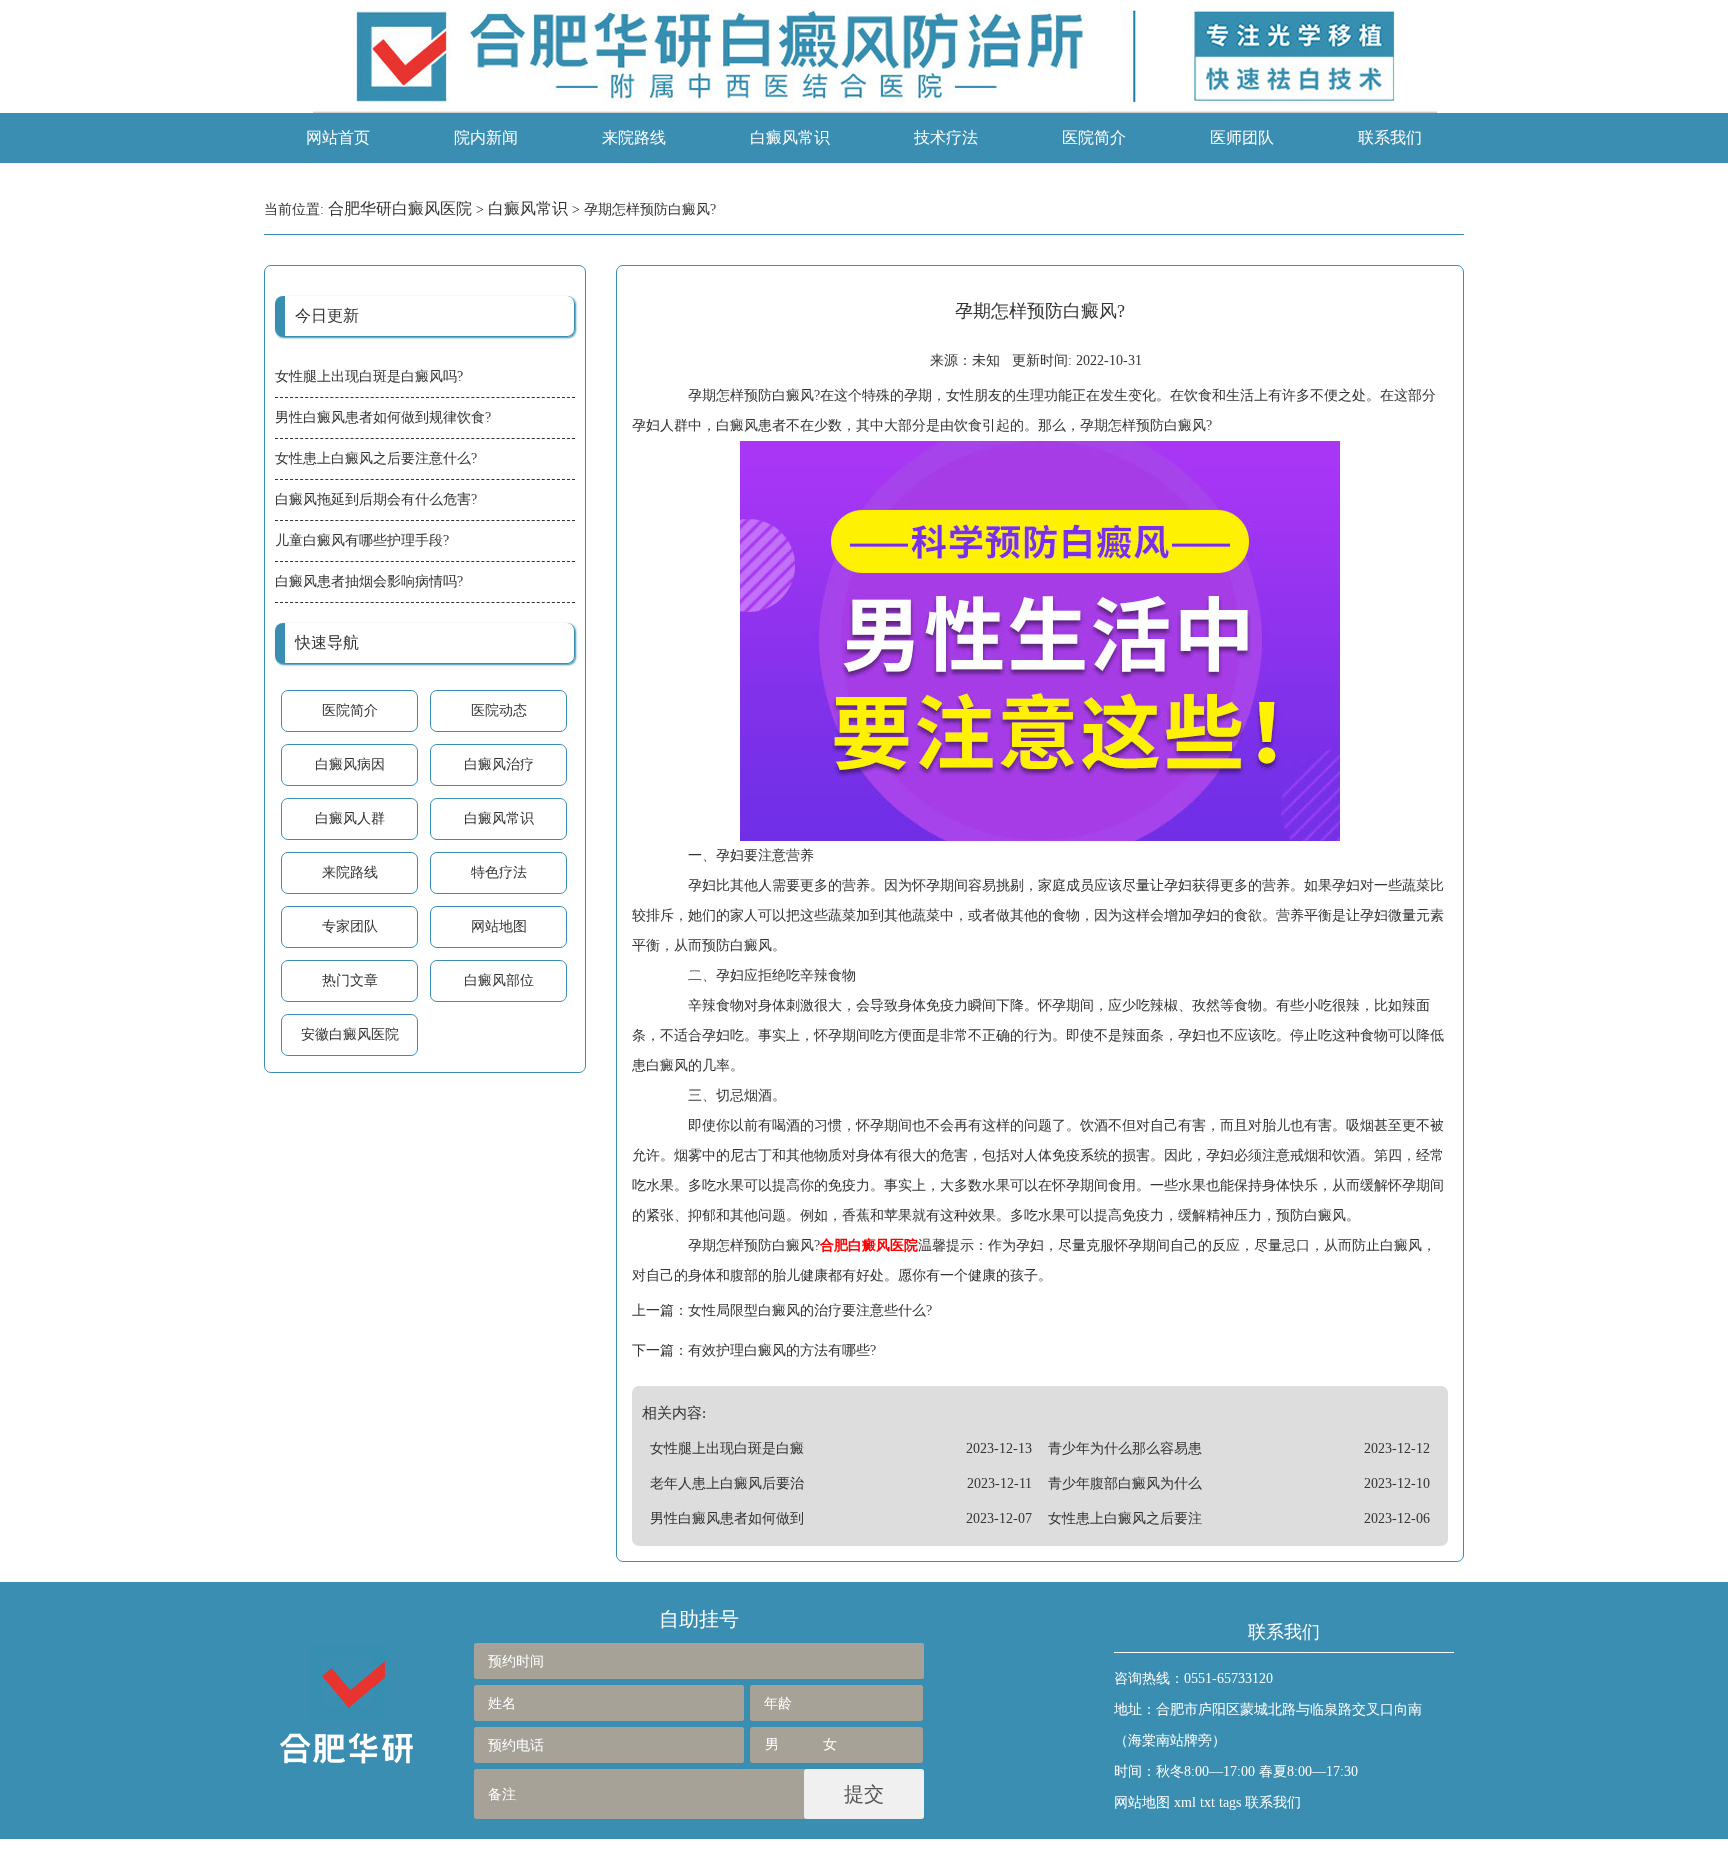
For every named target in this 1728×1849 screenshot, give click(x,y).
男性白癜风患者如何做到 (727, 1518)
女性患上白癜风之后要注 (1125, 1518)
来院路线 (634, 137)
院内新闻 (486, 137)
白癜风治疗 (499, 764)
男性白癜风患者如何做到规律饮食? (383, 417)
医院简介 (1094, 137)
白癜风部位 (499, 980)
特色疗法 (499, 872)
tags (1230, 1802)
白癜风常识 (790, 137)
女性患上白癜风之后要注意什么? (376, 458)
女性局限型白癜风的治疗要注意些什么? (810, 1310)
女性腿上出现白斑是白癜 (727, 1448)
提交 (864, 1794)
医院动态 (499, 710)
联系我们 (1390, 137)
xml (1185, 1802)
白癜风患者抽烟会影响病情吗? (369, 581)
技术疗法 (946, 137)
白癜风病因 (350, 764)
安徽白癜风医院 (350, 1034)
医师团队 (1242, 137)
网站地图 (499, 926)
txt (1207, 1802)
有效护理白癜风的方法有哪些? (782, 1350)
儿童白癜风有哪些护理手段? (362, 540)
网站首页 (338, 137)
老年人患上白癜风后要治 (727, 1483)
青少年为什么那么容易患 (1125, 1448)
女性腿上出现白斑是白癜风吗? (369, 376)
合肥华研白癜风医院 (400, 208)
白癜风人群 (350, 818)
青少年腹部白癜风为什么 (1125, 1483)
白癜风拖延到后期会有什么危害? (376, 499)
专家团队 (350, 926)
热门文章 (350, 980)
